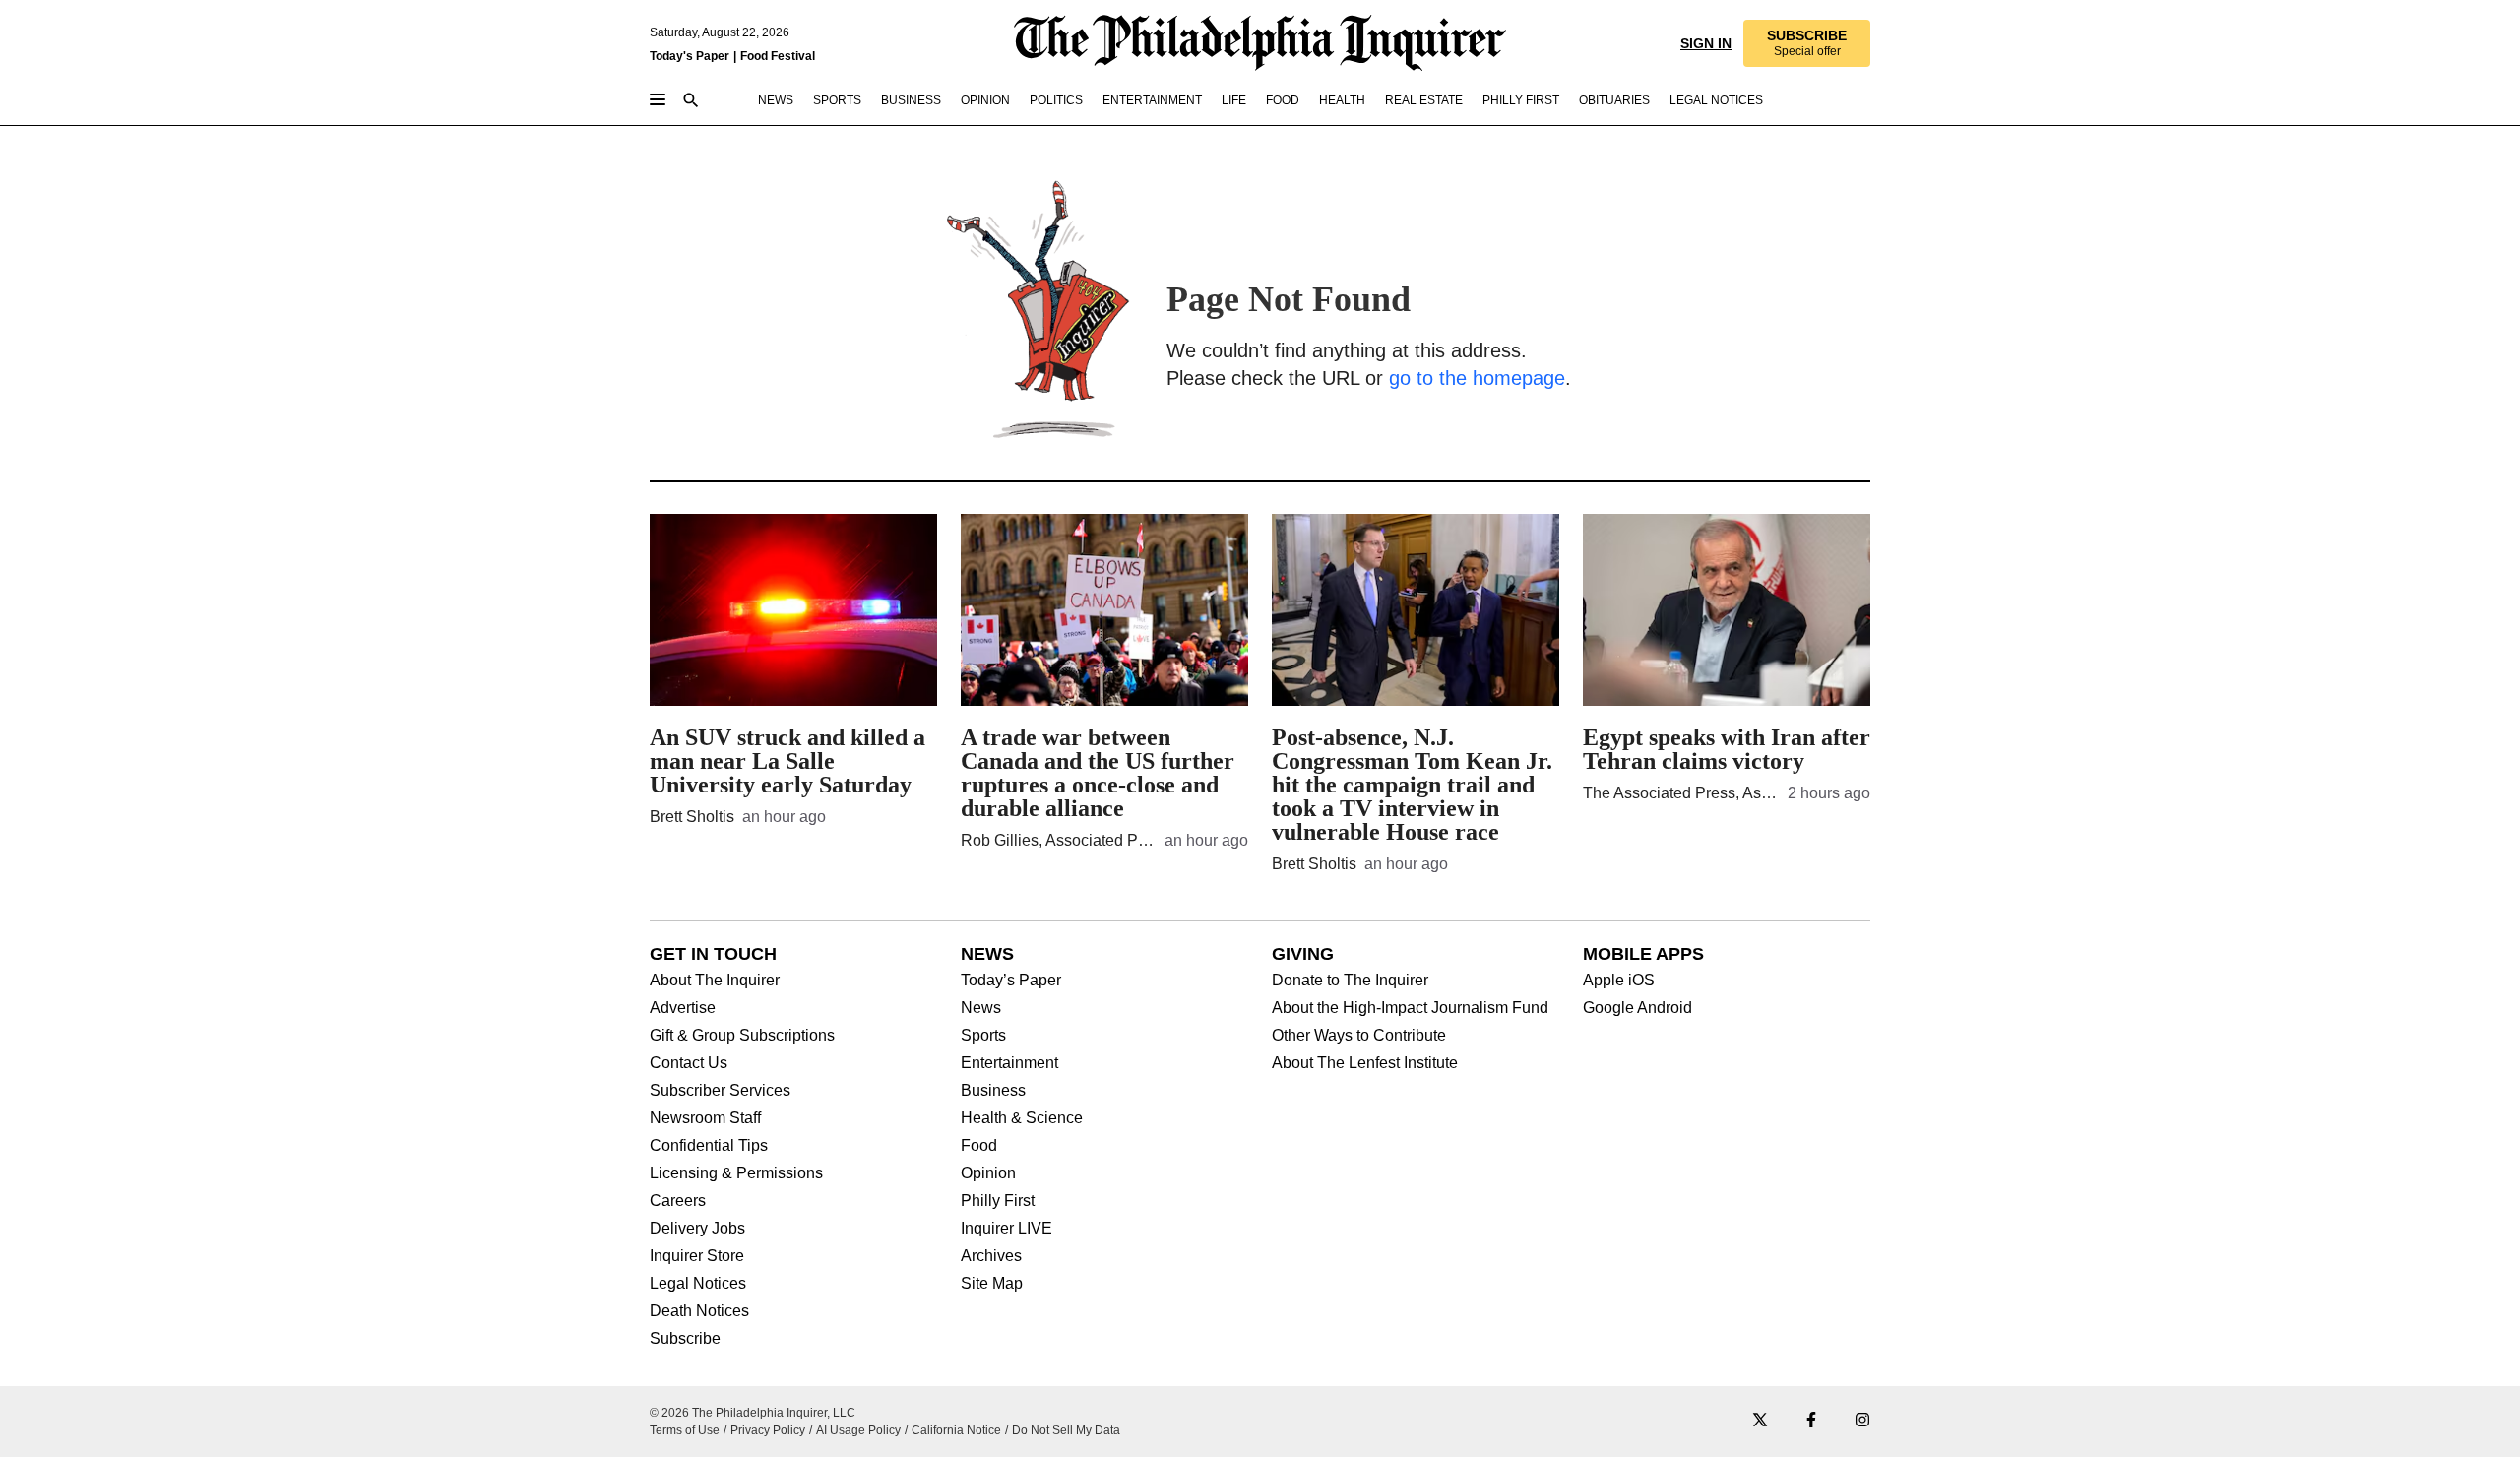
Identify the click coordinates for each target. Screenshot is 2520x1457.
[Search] (691, 102)
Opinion (988, 1173)
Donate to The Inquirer (1350, 981)
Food (979, 1146)
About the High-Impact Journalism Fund (1410, 1008)
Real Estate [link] (1424, 100)
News (981, 1008)
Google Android (1638, 1008)
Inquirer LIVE (1007, 1229)
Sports (983, 1036)
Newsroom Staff (705, 1118)
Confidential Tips (709, 1146)
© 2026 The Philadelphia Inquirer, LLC (753, 1413)
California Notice (956, 1430)
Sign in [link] (1706, 43)
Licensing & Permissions (736, 1173)
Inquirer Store (697, 1256)
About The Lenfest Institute (1365, 1063)
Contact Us (689, 1063)
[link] (1807, 43)
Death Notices (699, 1311)
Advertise (683, 1008)
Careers (678, 1201)
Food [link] (1283, 100)
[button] (1807, 43)
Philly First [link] (1521, 100)
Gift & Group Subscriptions (742, 1036)
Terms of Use (685, 1430)
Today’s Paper (1011, 981)
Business (993, 1091)
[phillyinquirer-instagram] (1862, 1421)
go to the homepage (1477, 378)
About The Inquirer (715, 981)
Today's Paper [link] (690, 56)
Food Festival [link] (778, 56)
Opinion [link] (985, 100)
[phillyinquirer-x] (1760, 1421)
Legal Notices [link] (1716, 100)
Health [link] (1342, 100)
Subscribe (685, 1339)
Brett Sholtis (692, 817)
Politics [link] (1056, 100)
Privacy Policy (768, 1430)
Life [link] (1234, 100)
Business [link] (911, 100)
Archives (991, 1256)
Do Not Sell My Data (1066, 1430)
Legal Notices (698, 1284)
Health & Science (1022, 1118)
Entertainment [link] (1152, 100)
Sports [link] (837, 100)
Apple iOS (1619, 981)
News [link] (776, 100)
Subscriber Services (720, 1091)
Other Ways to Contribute (1359, 1036)
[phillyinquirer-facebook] (1811, 1421)
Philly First (998, 1201)
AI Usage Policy (858, 1430)
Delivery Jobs (697, 1229)
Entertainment (1009, 1063)
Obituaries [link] (1614, 100)
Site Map (992, 1284)
